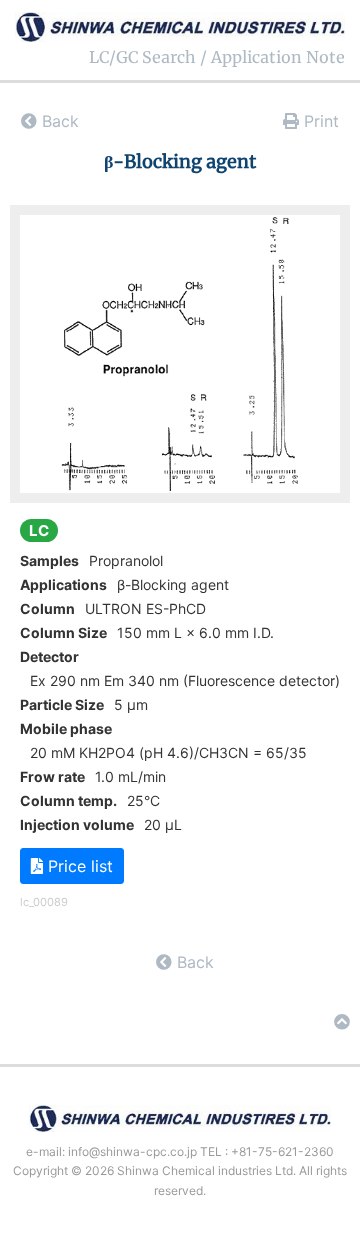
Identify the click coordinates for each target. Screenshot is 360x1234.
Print (319, 121)
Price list (78, 866)
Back (58, 121)
